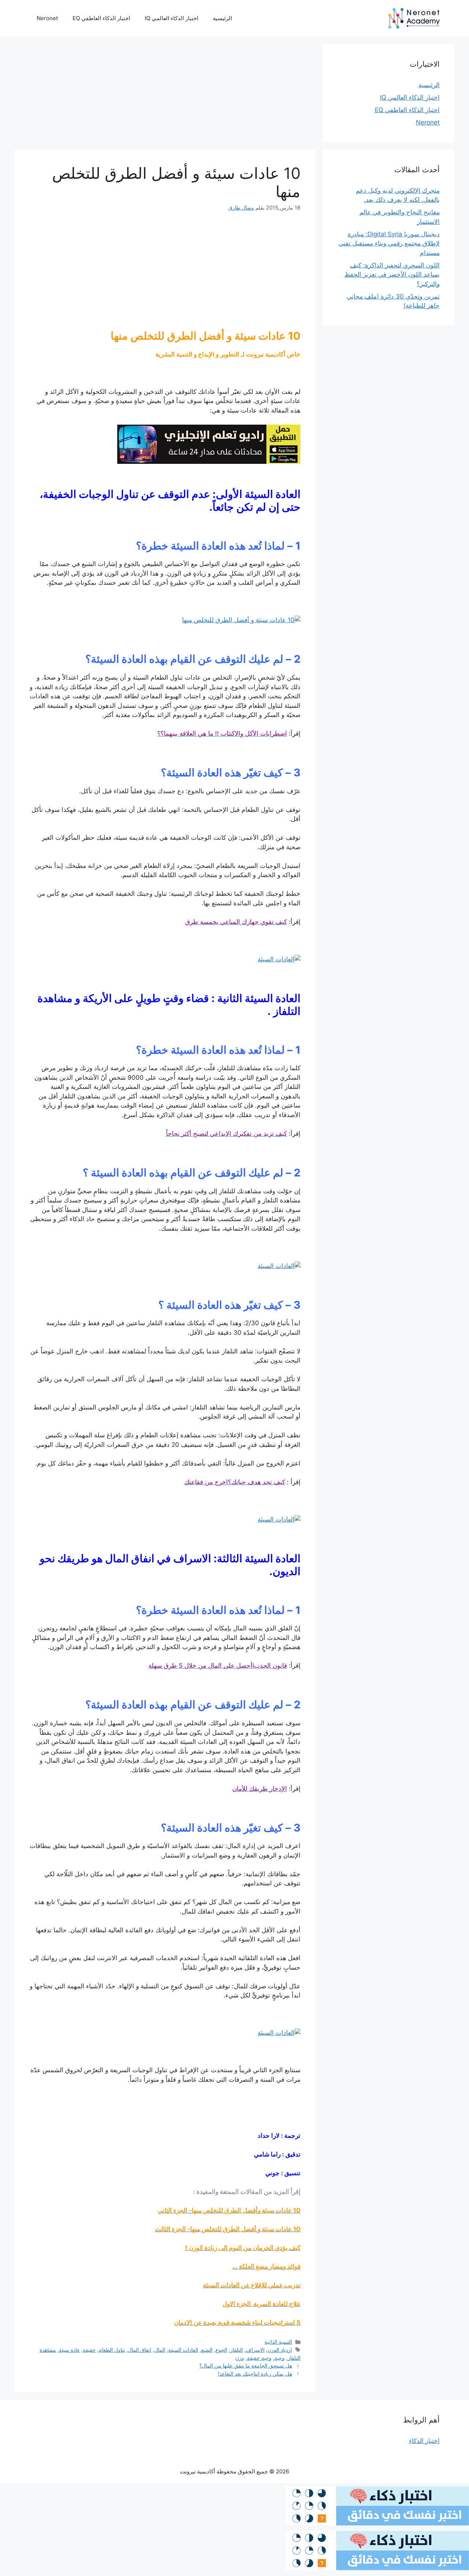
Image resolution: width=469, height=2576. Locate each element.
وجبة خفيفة (259, 2358)
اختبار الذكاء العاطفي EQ (101, 18)
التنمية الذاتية (278, 2342)
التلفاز (237, 2350)
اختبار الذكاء (424, 2441)
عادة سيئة (69, 2350)
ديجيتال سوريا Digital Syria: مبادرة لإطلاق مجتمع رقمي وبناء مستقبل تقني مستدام (389, 243)
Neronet (47, 18)
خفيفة (89, 2350)
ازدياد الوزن (280, 2350)
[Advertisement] (165, 95)
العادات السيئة (183, 2350)
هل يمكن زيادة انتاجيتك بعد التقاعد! (255, 2374)
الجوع (221, 2350)
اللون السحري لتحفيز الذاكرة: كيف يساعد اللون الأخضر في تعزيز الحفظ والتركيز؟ (392, 275)
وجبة (280, 2358)
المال (160, 2350)
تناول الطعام (112, 2350)
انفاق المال (140, 2350)
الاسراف (255, 2350)
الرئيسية (222, 18)
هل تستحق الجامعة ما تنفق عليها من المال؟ (246, 2366)
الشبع (207, 2350)
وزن (240, 2358)
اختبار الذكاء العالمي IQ (171, 18)
